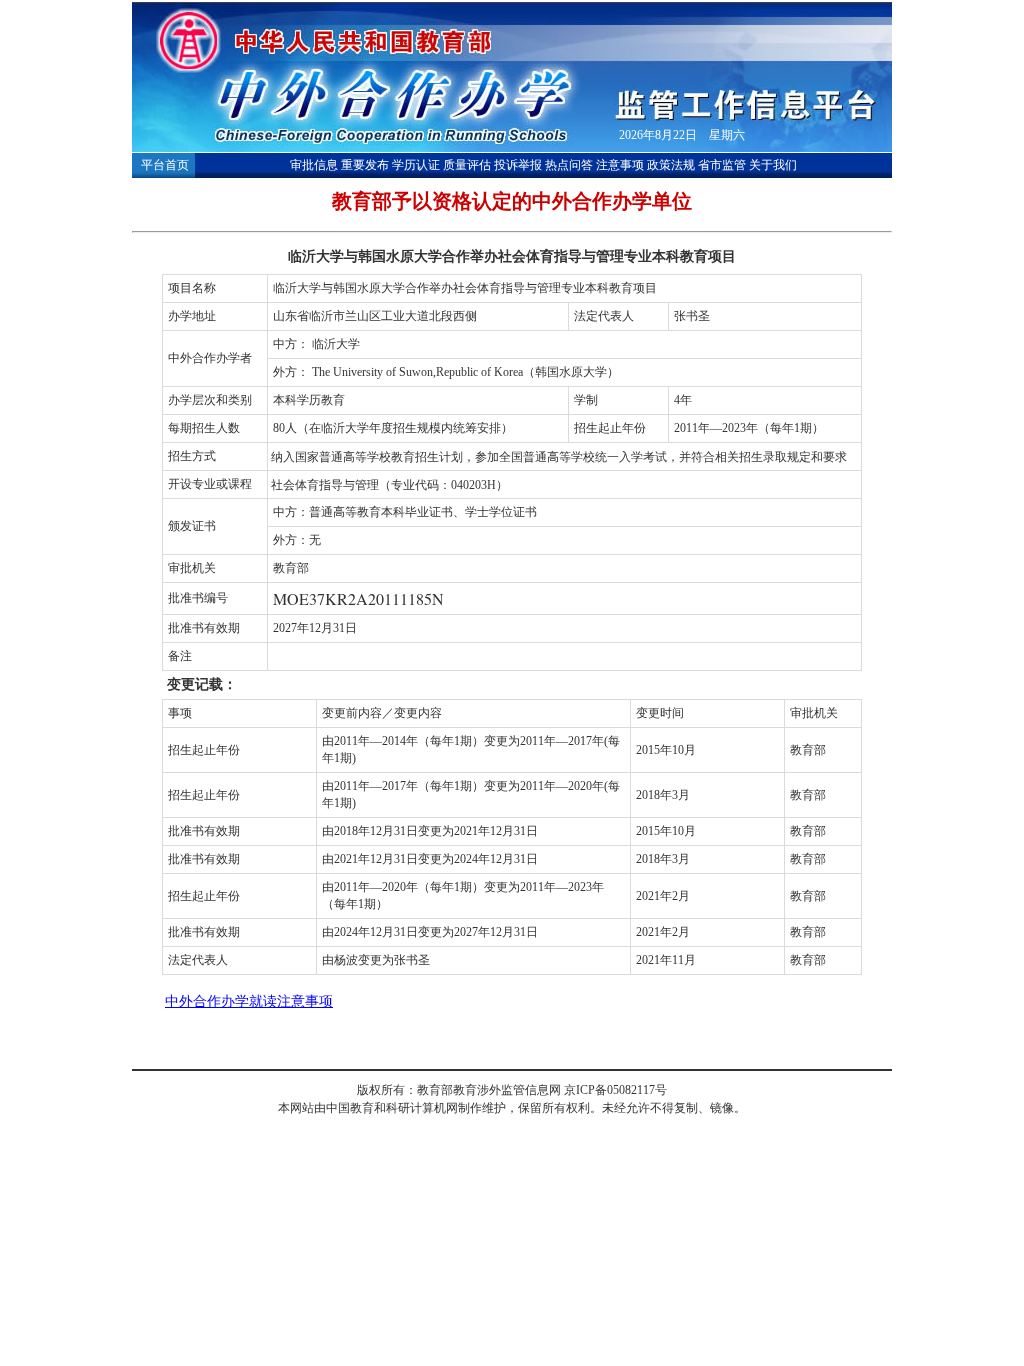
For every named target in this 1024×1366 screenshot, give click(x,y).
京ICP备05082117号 (615, 1090)
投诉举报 (518, 165)
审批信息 (314, 165)
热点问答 (569, 165)
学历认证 (416, 165)
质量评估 (467, 165)
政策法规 (671, 165)
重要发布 (365, 165)
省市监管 (722, 165)
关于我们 (773, 165)
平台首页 (165, 165)
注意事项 (620, 165)
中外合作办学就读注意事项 (249, 1001)
